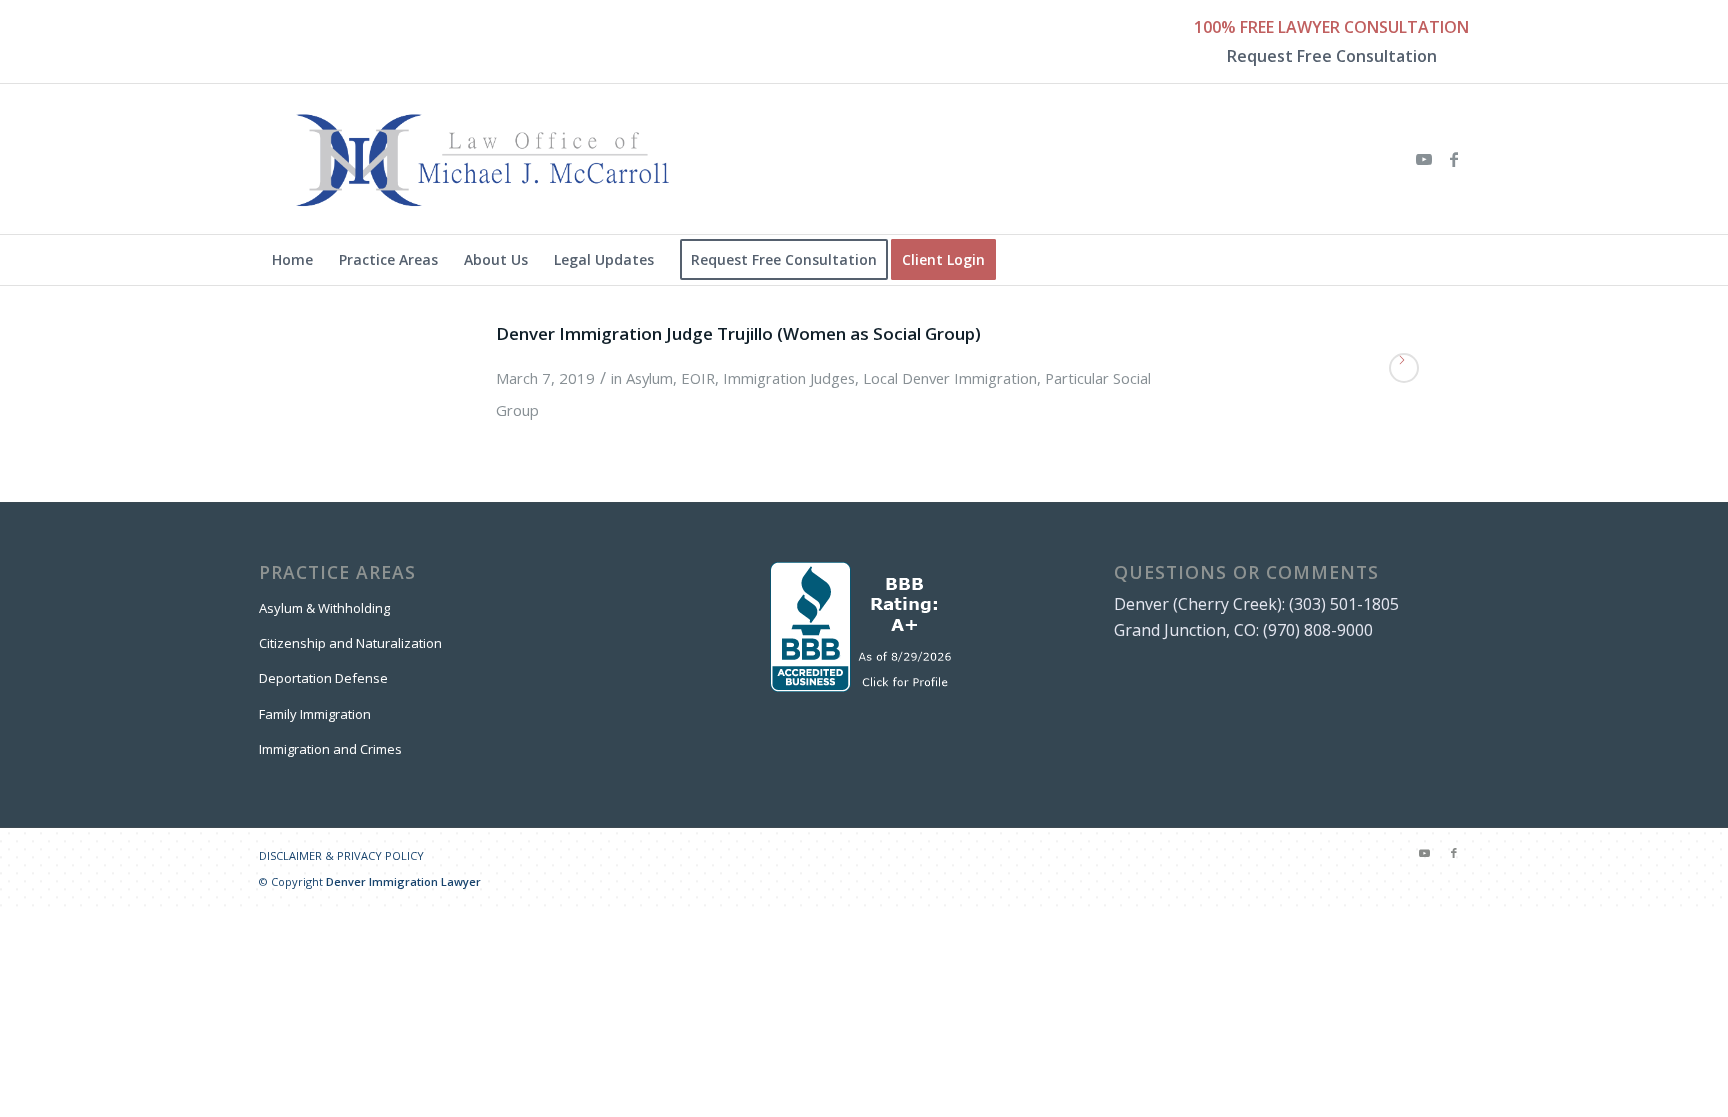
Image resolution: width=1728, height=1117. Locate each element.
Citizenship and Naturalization (350, 643)
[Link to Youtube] (1424, 159)
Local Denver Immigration (950, 378)
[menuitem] (292, 260)
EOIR (698, 378)
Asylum (649, 378)
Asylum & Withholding (324, 608)
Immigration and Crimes (330, 749)
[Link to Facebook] (1454, 159)
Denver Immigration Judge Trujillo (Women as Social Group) (738, 333)
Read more (1404, 368)
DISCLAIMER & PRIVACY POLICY (341, 855)
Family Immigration (315, 714)
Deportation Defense (323, 678)
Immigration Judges (789, 378)
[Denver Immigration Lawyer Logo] (483, 159)
